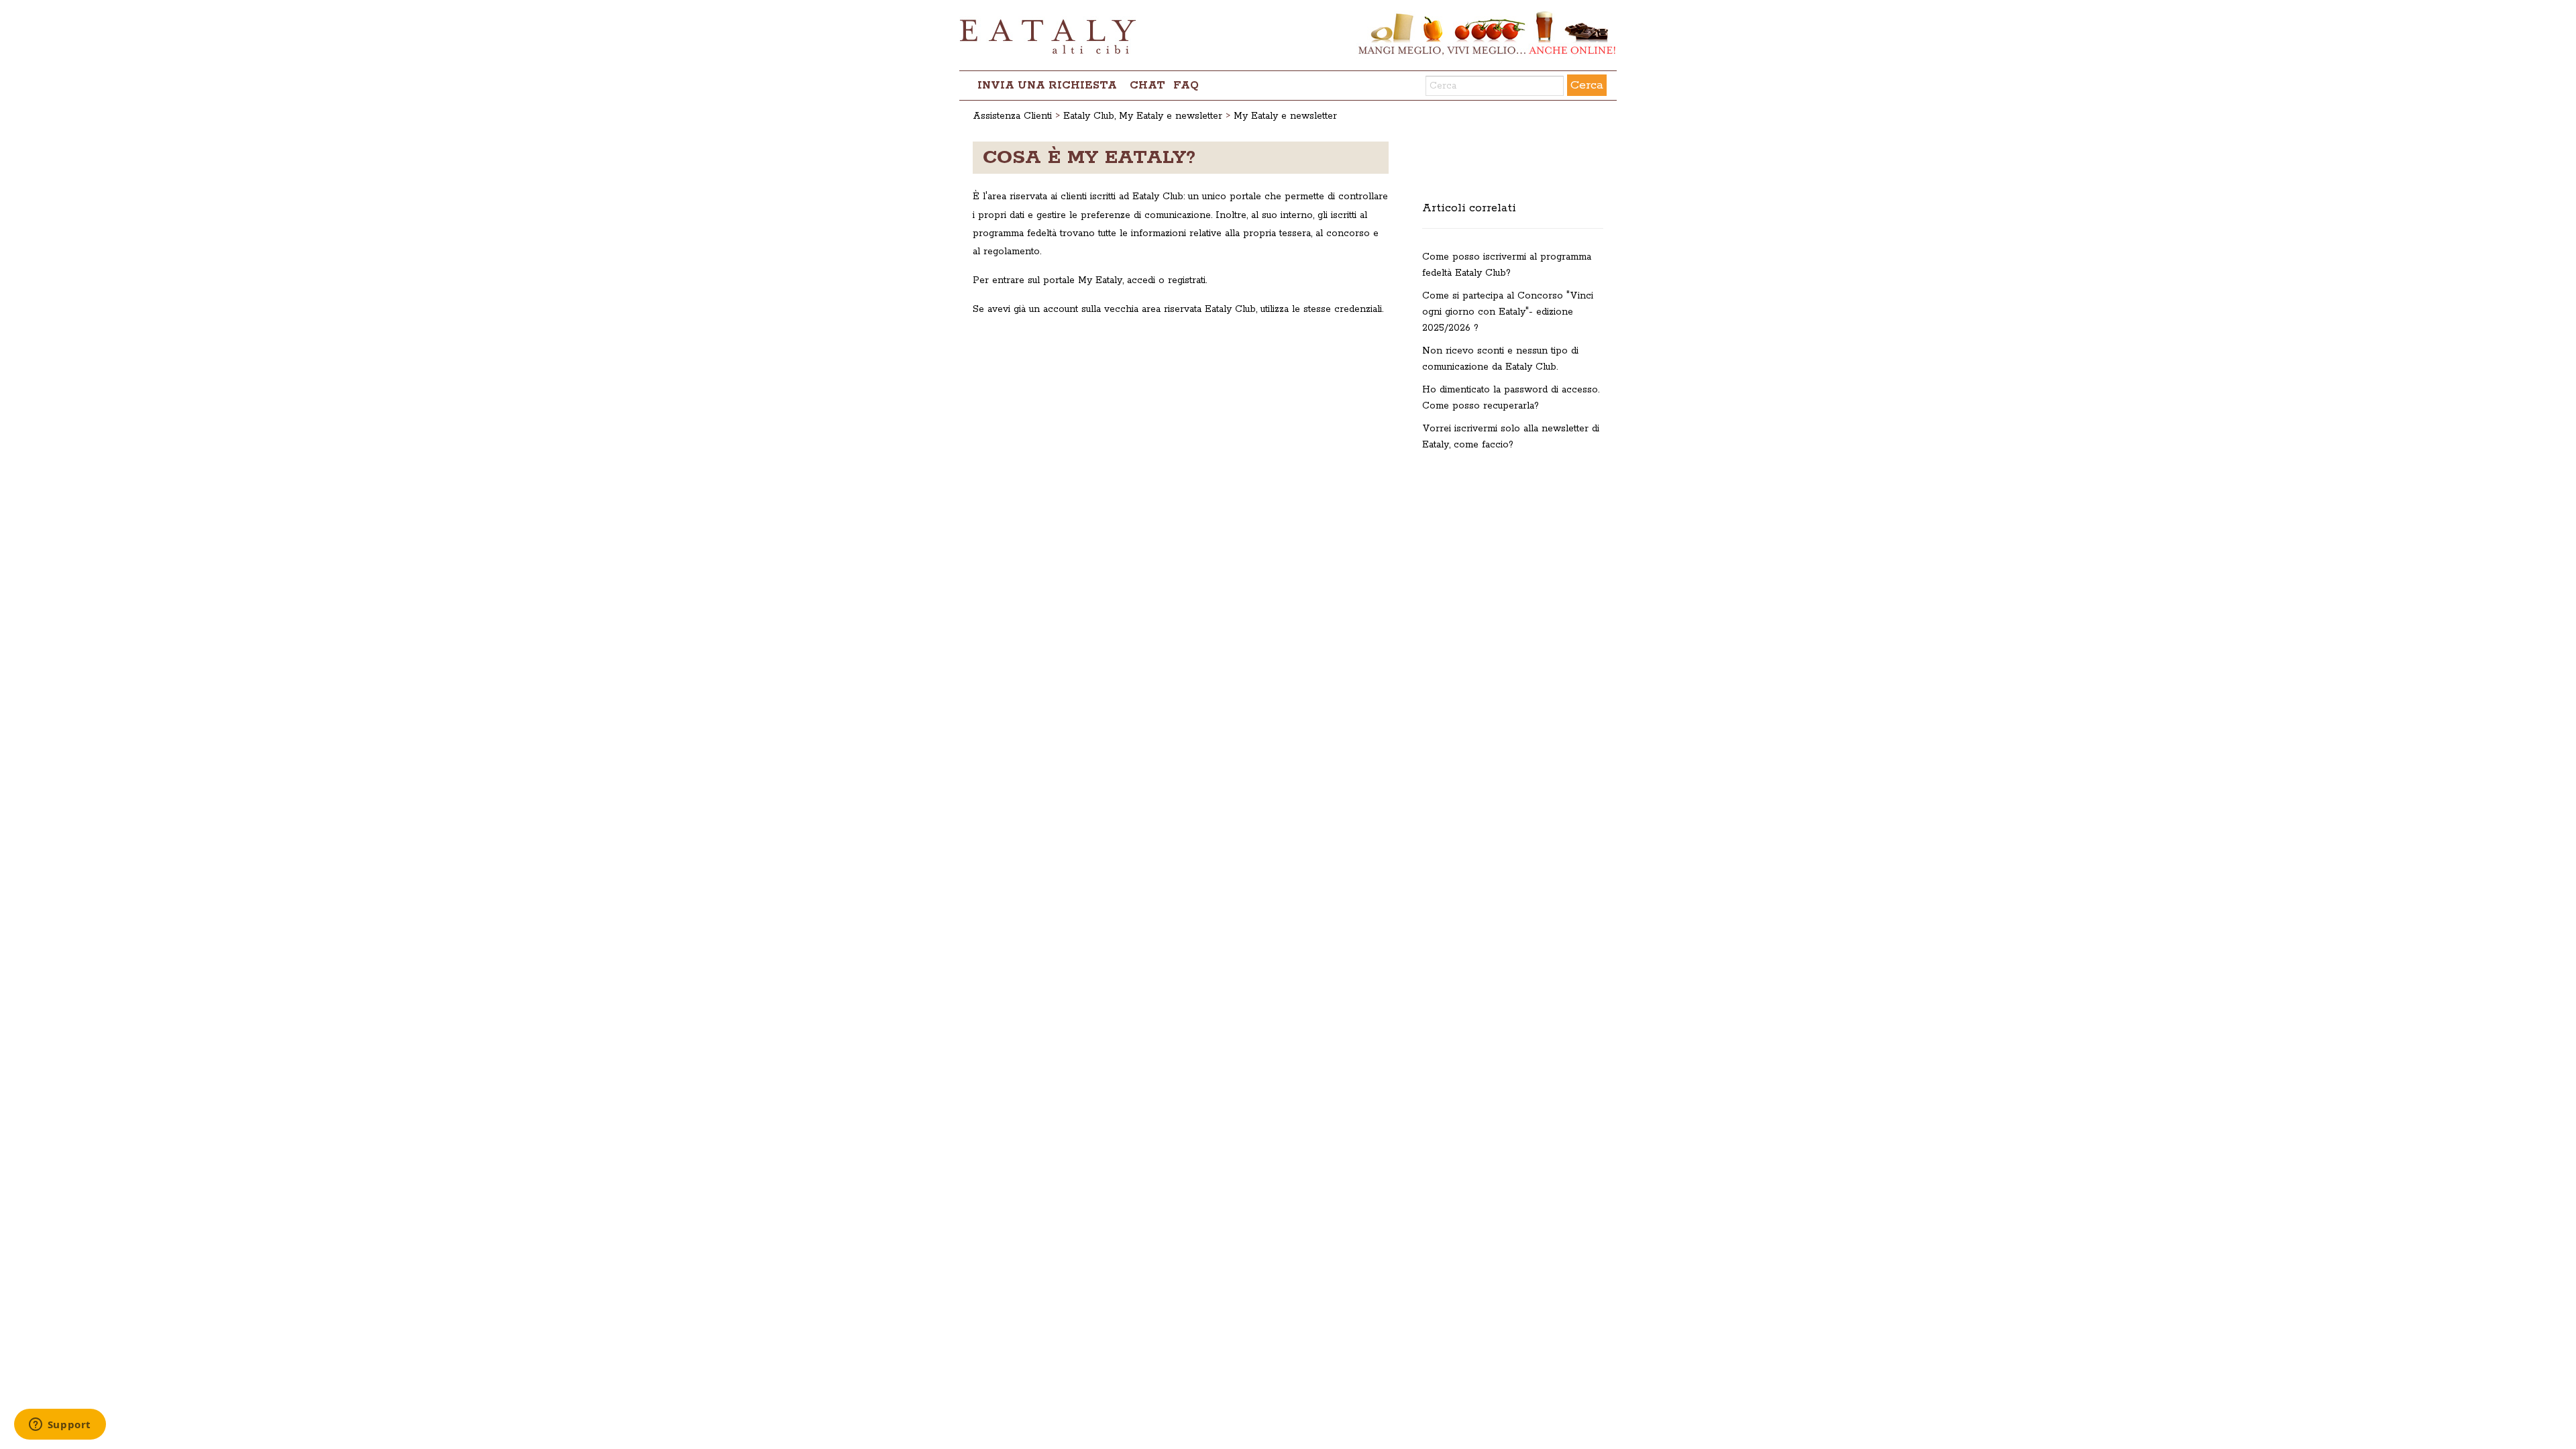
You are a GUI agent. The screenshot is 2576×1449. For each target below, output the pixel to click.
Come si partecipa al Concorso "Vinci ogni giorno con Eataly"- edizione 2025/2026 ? (1508, 312)
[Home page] (1288, 35)
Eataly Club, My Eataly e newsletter (1143, 116)
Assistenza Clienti (1012, 116)
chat (1147, 86)
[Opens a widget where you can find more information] (60, 1426)
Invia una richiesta (1047, 86)
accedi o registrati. (1167, 280)
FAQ (1186, 86)
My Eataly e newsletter (1285, 116)
